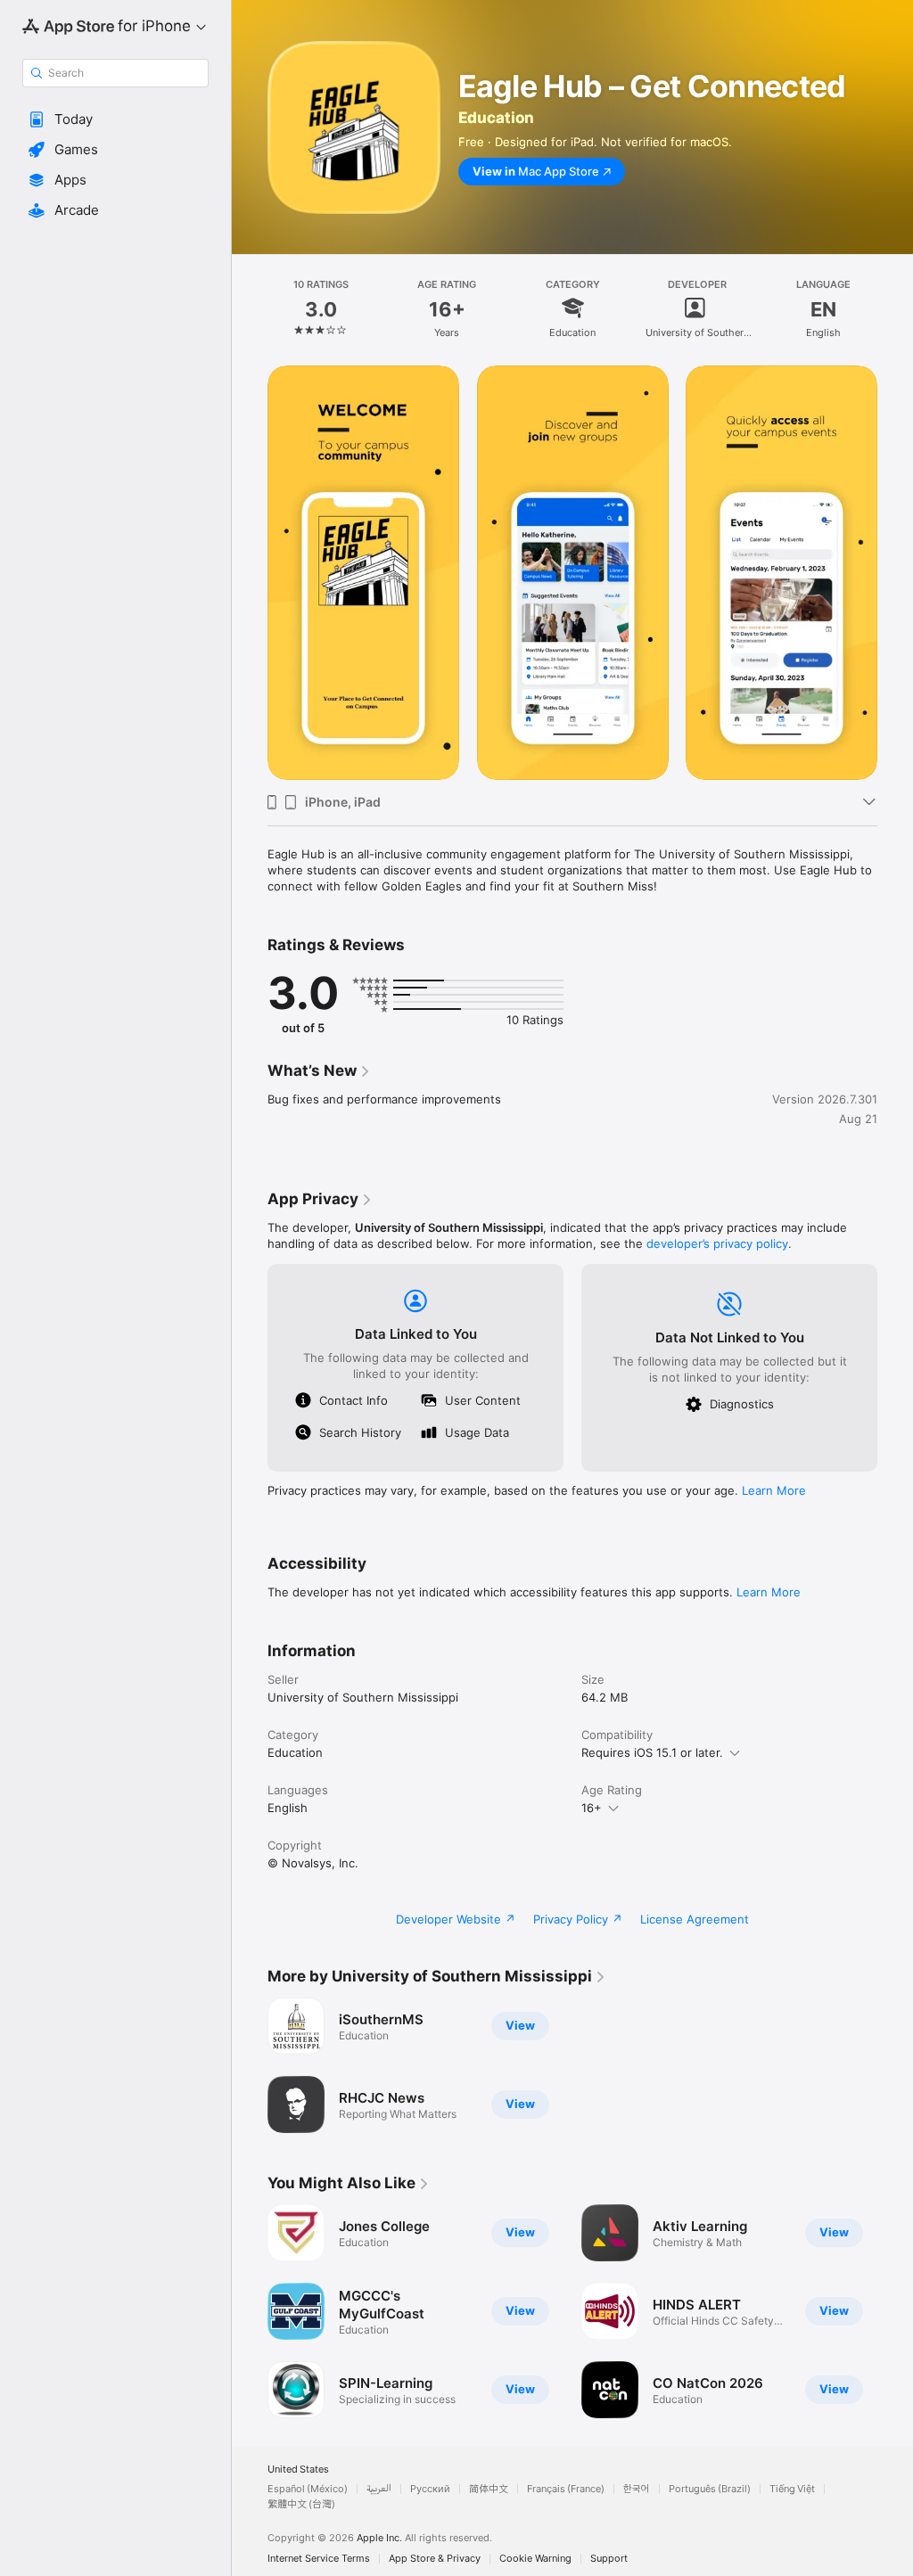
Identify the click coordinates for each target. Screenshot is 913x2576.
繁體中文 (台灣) (301, 2504)
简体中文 (489, 2489)
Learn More (774, 1490)
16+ (592, 1808)
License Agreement (695, 1919)
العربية (379, 2489)
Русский (430, 2489)
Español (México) (308, 2489)
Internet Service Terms (319, 2559)
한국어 (637, 2489)
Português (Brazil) (710, 2489)
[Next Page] (895, 308)
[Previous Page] (250, 308)
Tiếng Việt (792, 2489)
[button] (115, 119)
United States (298, 2469)
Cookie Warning (535, 2559)
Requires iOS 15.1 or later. (652, 1752)
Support (609, 2559)
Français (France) (566, 2489)
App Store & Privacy (435, 2559)
